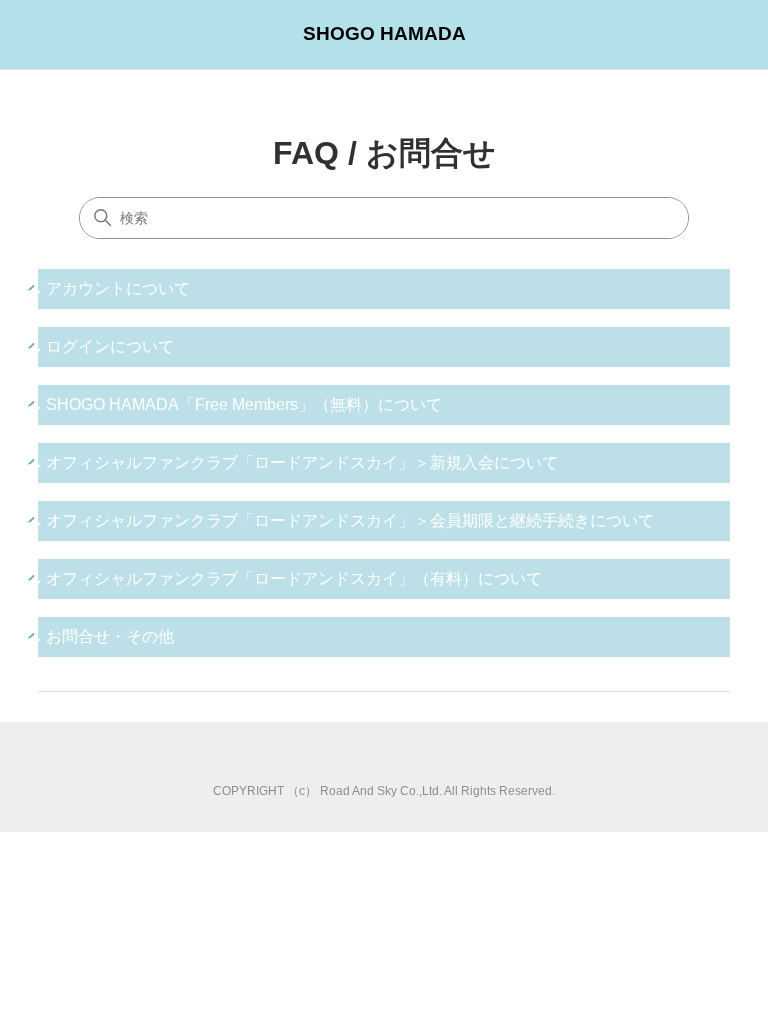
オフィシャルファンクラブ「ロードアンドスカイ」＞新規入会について (302, 462)
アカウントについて (118, 288)
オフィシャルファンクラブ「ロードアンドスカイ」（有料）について (294, 578)
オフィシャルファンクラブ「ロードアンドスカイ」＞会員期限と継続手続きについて (350, 520)
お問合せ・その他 (110, 636)
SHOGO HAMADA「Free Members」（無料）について (244, 404)
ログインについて (110, 346)
